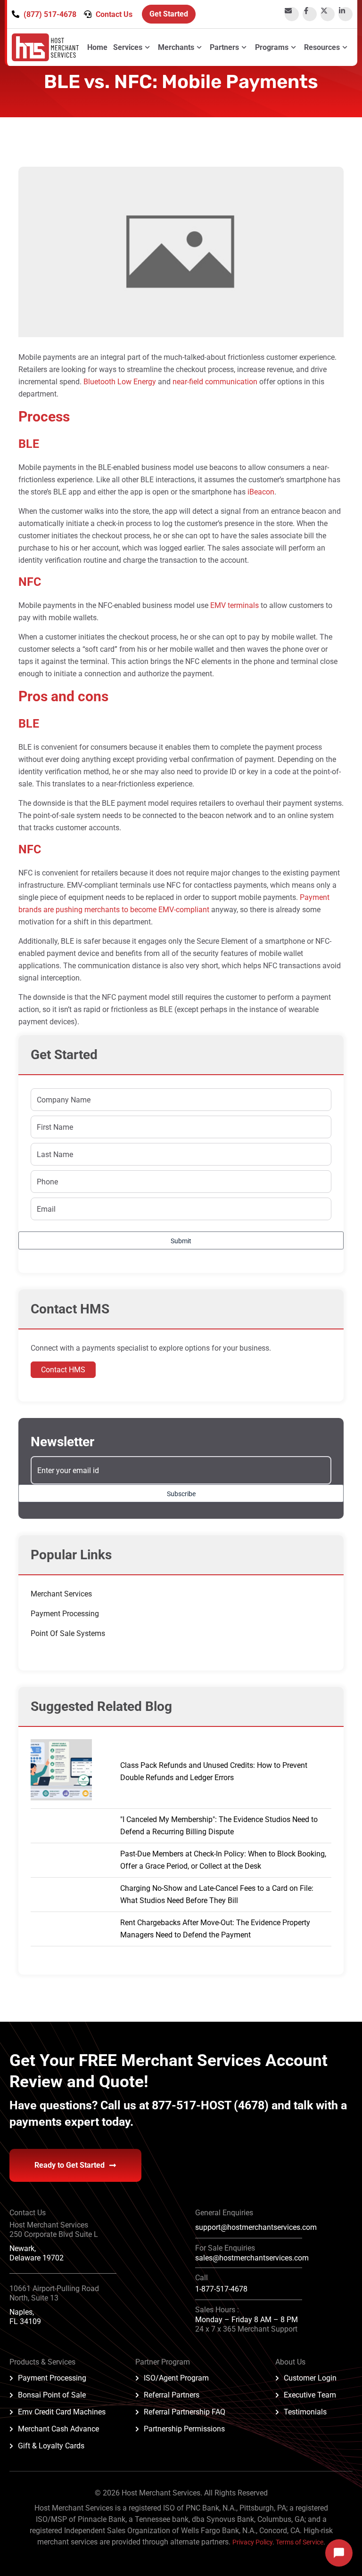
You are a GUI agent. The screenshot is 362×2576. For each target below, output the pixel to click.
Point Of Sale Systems (68, 1633)
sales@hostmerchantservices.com (252, 2258)
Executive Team (310, 2395)
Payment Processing (65, 1614)
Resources (322, 47)
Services (128, 47)
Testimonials (305, 2412)
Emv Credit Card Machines (62, 2412)
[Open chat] (339, 2553)
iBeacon (261, 492)
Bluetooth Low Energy (120, 382)
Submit (181, 1241)
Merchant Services (61, 1594)
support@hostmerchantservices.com (256, 2227)
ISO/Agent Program (176, 2378)
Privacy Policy (252, 2542)
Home (97, 47)
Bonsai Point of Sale (52, 2395)
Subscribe (181, 1494)
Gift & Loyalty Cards (51, 2446)
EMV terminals (234, 605)
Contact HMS (63, 1370)
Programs (272, 47)
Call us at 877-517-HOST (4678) (186, 2105)
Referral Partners (172, 2395)
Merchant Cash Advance (58, 2429)
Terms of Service (300, 2542)
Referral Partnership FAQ (185, 2412)
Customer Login (310, 2378)
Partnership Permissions (184, 2429)
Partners (224, 47)
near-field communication (215, 382)
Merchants (176, 47)
